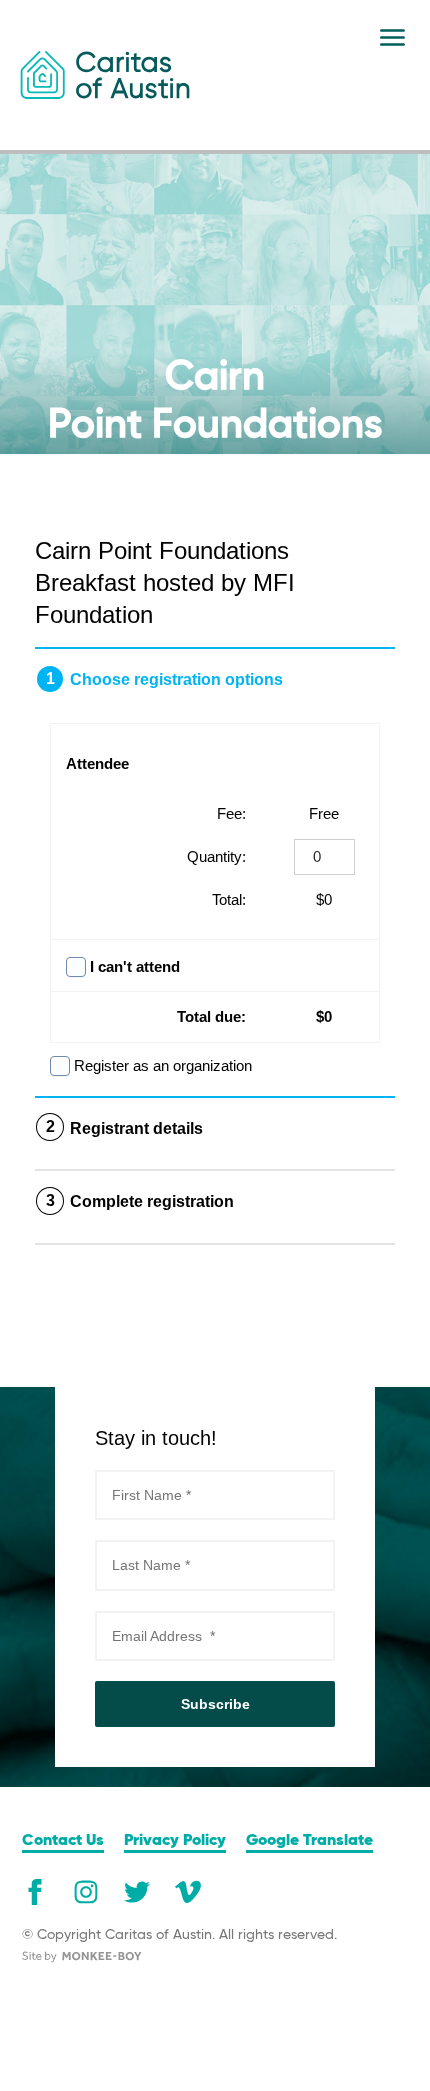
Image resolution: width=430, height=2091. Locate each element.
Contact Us (63, 1841)
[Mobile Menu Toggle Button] (392, 37)
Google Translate (309, 1841)
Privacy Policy (175, 1841)
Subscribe (215, 1704)
